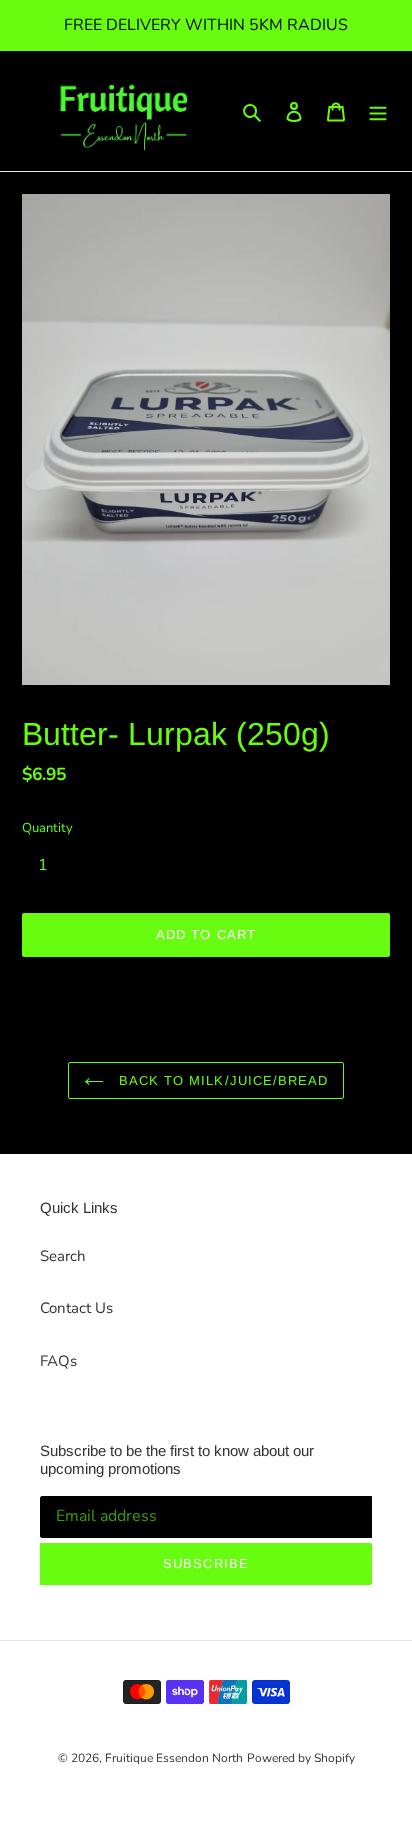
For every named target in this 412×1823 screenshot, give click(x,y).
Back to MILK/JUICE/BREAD (221, 1080)
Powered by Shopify (301, 1758)
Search (63, 1256)
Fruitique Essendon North (174, 1758)
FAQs (58, 1361)
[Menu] (378, 111)
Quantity (47, 828)
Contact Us (76, 1308)
